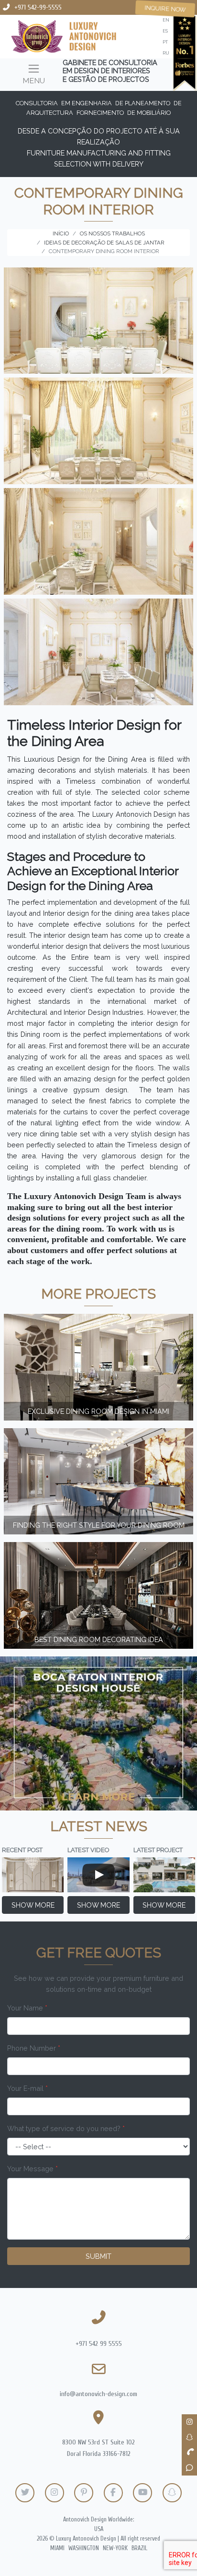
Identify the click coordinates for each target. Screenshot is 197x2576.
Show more (33, 1905)
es (165, 31)
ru (166, 53)
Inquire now (165, 9)
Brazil (139, 2548)
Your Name (27, 2008)
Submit (98, 2256)
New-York (115, 2548)
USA (99, 2529)
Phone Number (34, 2048)
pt (165, 42)
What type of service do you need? (66, 2128)
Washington (84, 2548)
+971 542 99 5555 (99, 2344)
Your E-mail (27, 2088)
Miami (57, 2548)
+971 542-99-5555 (38, 7)
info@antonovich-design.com (98, 2394)
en (166, 20)
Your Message (33, 2169)
